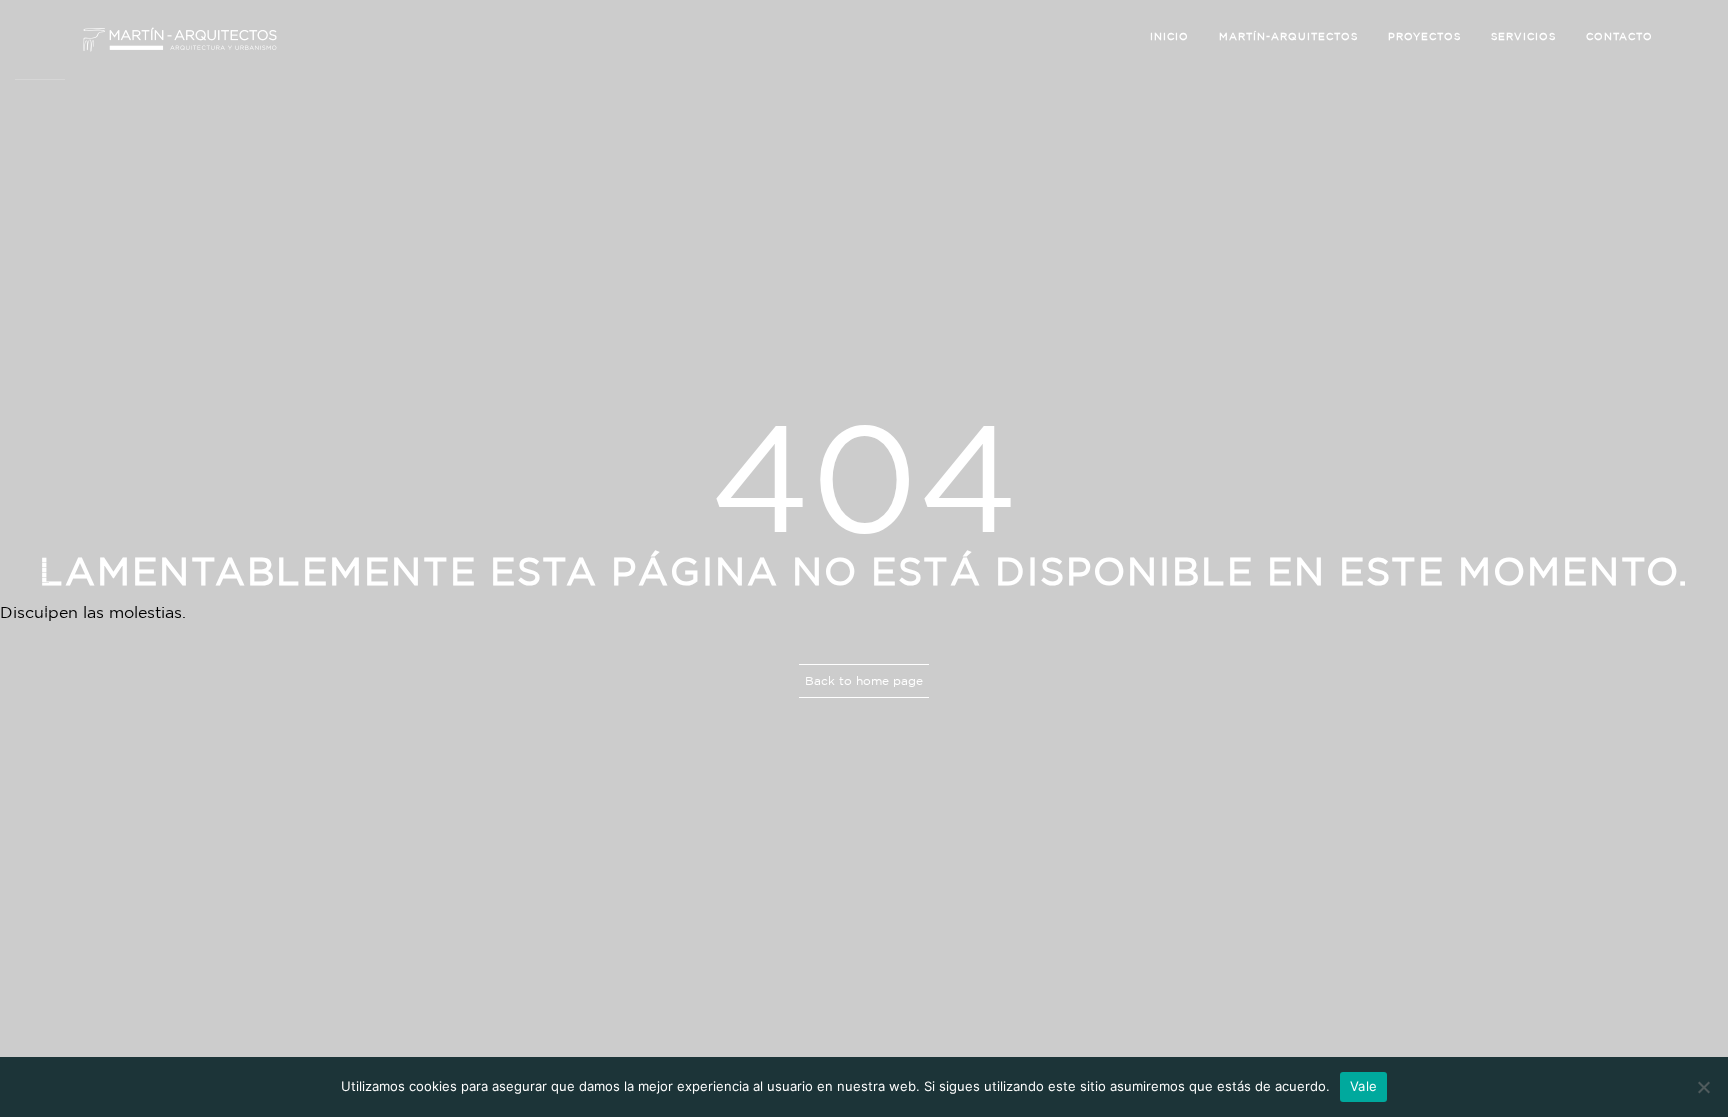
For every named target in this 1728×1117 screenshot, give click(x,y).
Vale (1363, 1086)
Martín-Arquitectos (1288, 36)
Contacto (1619, 36)
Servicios (1523, 36)
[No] (1703, 1087)
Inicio (1169, 36)
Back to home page (864, 680)
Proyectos (1424, 36)
